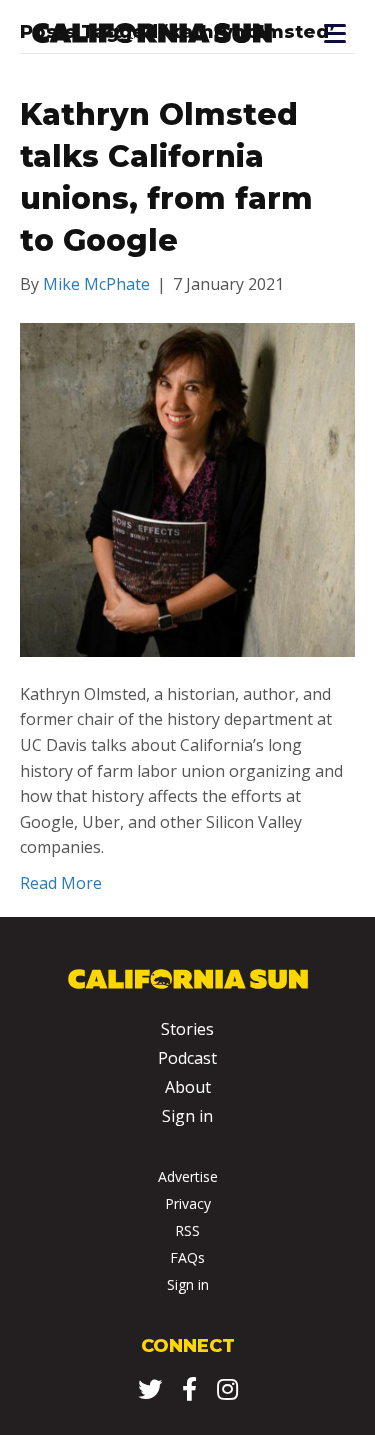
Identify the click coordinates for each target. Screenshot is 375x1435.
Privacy (188, 1203)
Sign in (187, 1116)
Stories (187, 1029)
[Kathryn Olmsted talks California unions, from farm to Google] (187, 488)
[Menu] (333, 33)
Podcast (187, 1058)
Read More (61, 883)
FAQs (187, 1257)
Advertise (188, 1176)
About (188, 1087)
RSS (187, 1230)
